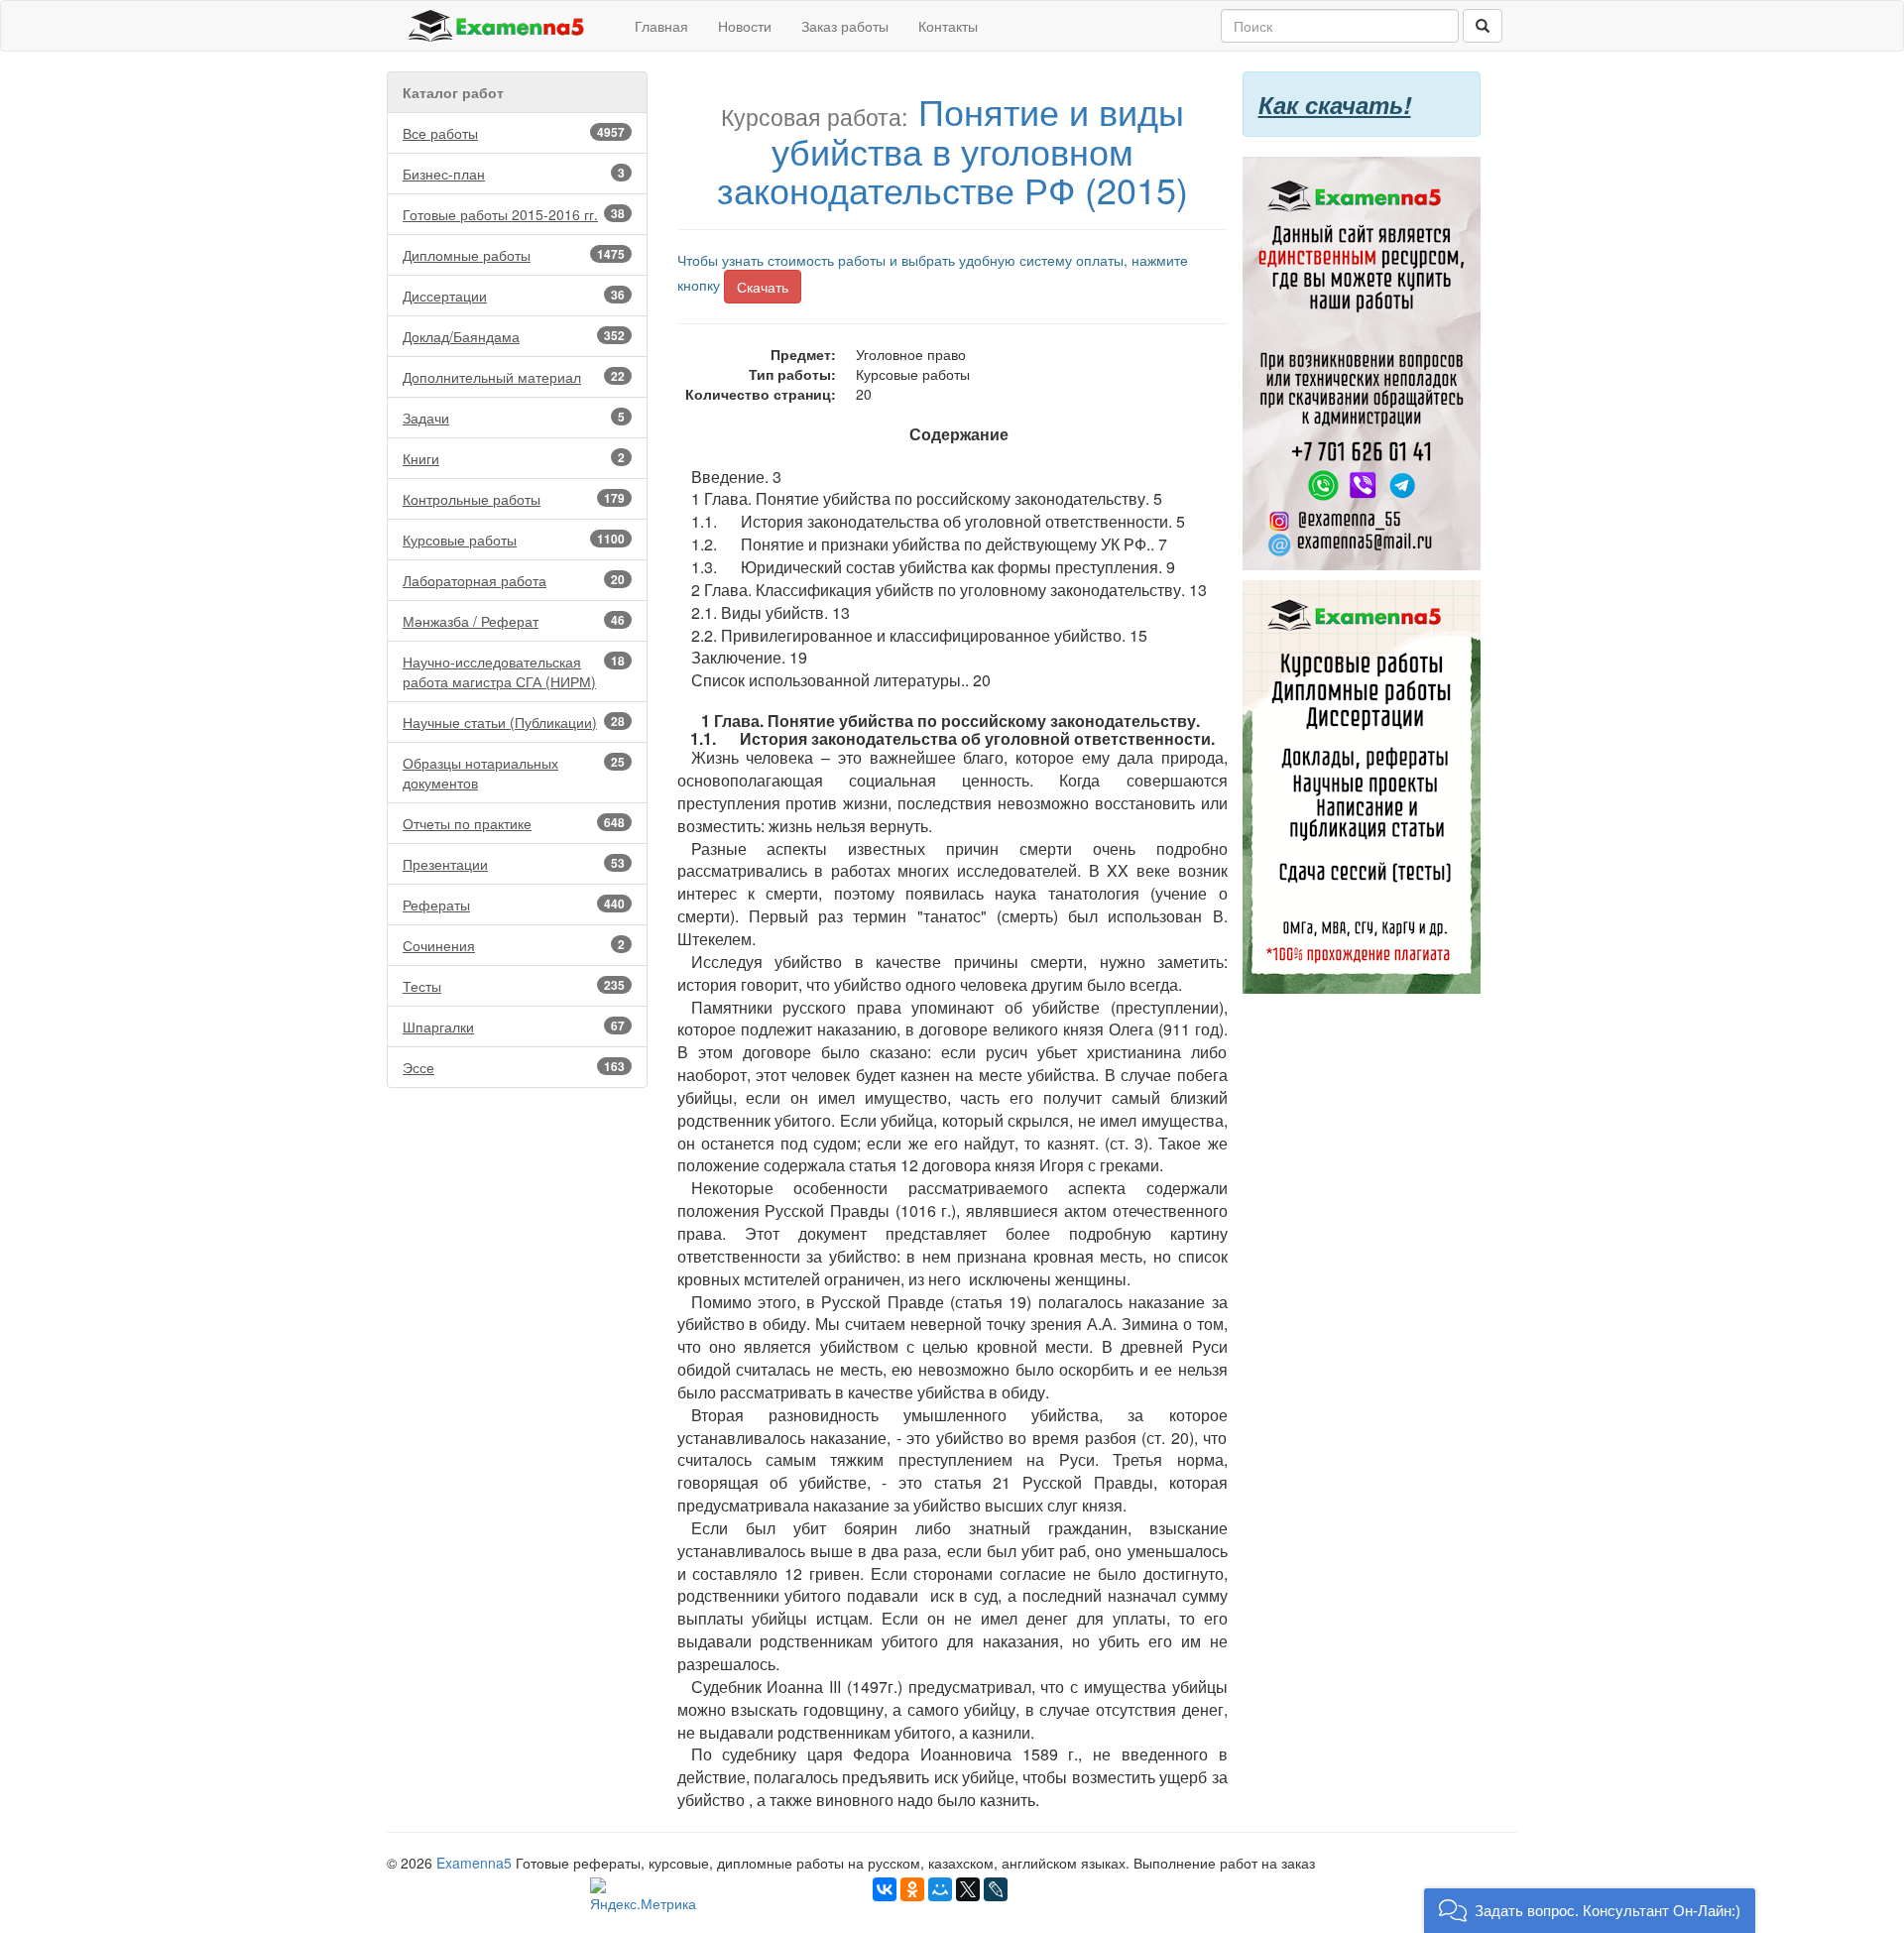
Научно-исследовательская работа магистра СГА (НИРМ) (514, 671)
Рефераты (514, 905)
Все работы (514, 133)
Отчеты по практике (514, 823)
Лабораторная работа (514, 580)
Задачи (514, 418)
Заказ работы (845, 26)
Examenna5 (474, 1863)
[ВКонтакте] (885, 1889)
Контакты (948, 26)
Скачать (763, 287)
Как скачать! (1335, 104)
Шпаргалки (514, 1027)
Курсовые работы (514, 540)
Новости (745, 26)
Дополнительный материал (514, 377)
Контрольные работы (514, 499)
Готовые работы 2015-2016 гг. (514, 214)
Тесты (514, 986)
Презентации (514, 864)
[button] (1590, 1911)
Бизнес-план (514, 174)
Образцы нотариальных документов (514, 773)
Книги (514, 458)
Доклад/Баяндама (514, 336)
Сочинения (514, 945)
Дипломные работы (514, 255)
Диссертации (514, 296)
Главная (661, 26)
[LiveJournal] (996, 1889)
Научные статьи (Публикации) (514, 722)
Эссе (514, 1067)
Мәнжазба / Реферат (514, 621)
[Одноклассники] (912, 1889)
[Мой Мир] (940, 1889)
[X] (968, 1889)
